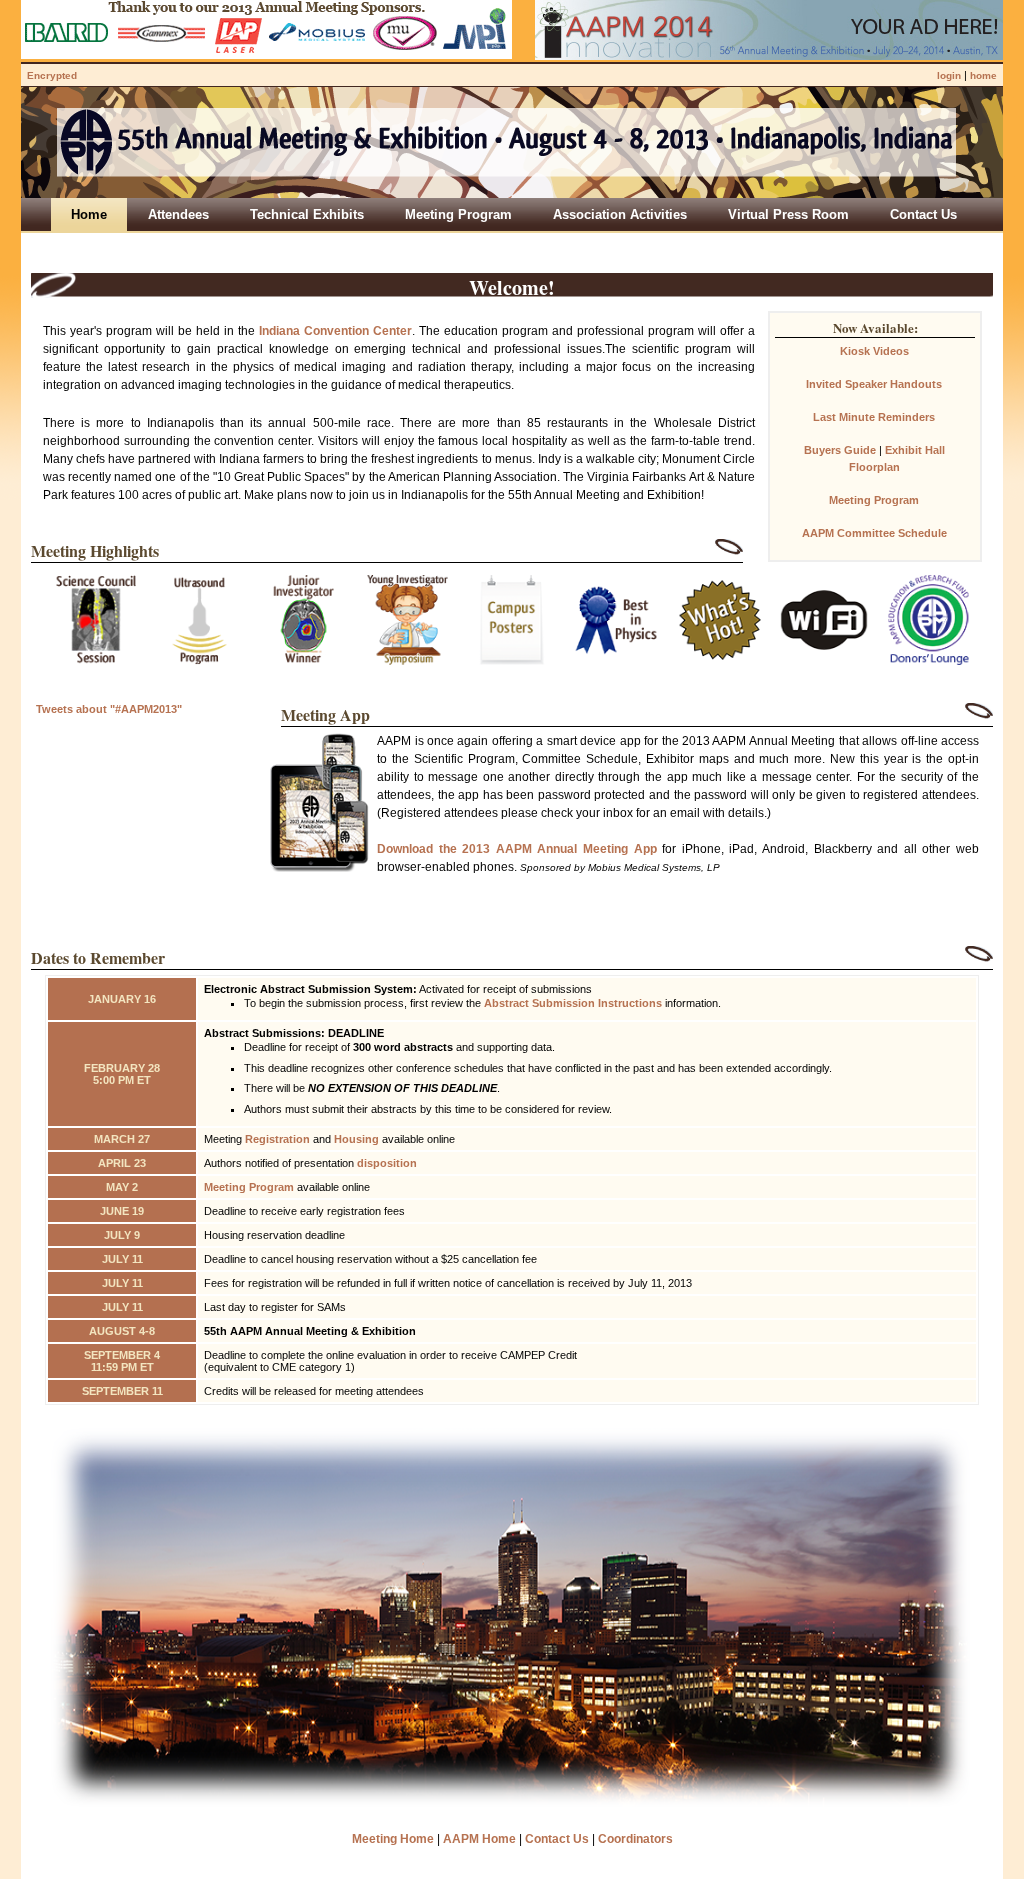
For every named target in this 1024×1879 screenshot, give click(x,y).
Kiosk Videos (874, 351)
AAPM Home (479, 1839)
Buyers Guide (840, 450)
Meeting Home (393, 1839)
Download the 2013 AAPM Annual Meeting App (517, 849)
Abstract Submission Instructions (573, 1003)
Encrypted (52, 75)
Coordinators (635, 1839)
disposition (387, 1163)
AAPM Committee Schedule (874, 533)
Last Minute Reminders (874, 417)
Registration (277, 1139)
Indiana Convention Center (335, 331)
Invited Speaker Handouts (874, 384)
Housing (356, 1139)
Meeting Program (874, 500)
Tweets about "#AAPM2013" (109, 709)
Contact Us (557, 1839)
